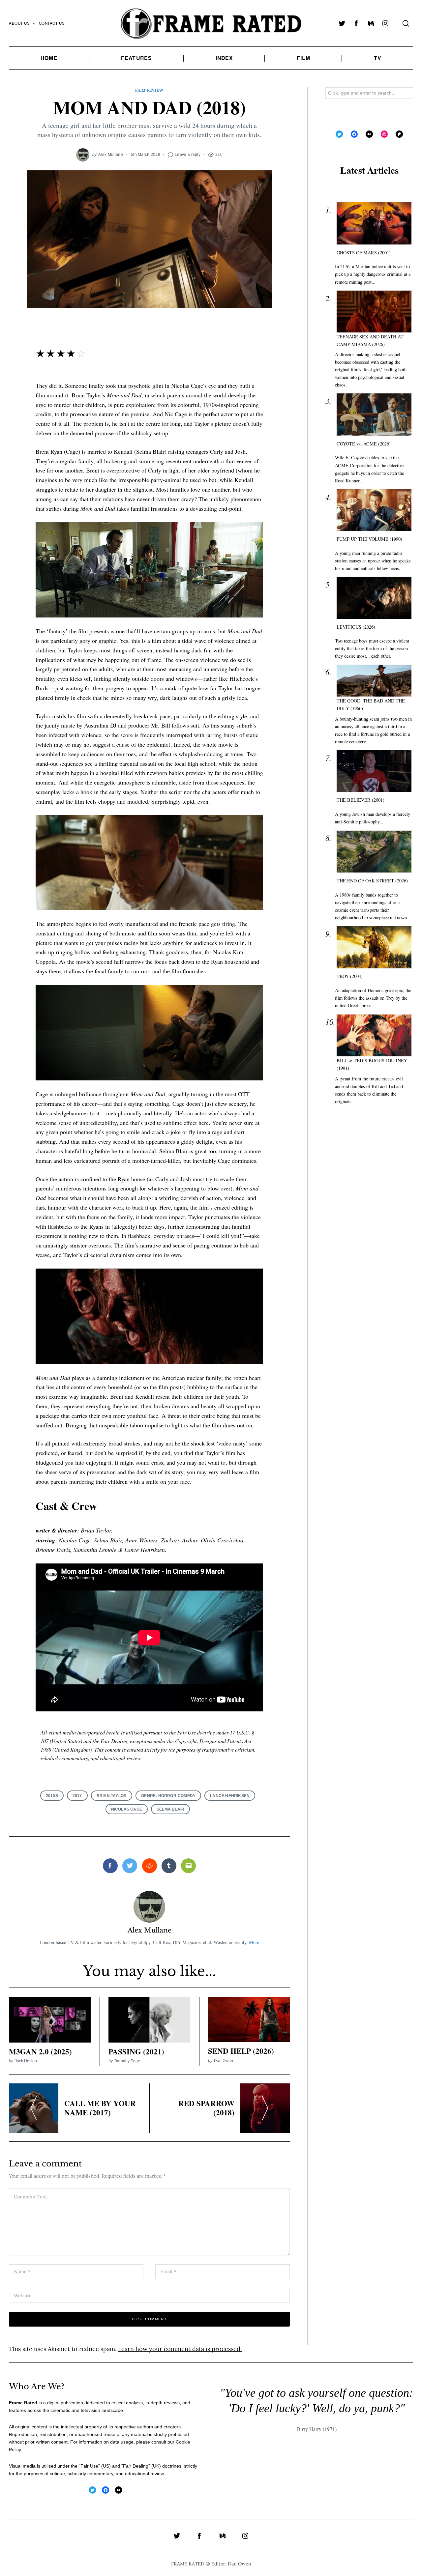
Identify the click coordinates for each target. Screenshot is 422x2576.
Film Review (149, 90)
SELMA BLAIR (170, 1809)
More (254, 1942)
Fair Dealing (136, 2466)
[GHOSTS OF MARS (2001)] (374, 224)
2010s (52, 1796)
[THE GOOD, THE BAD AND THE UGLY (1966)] (374, 681)
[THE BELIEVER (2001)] (374, 771)
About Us (19, 23)
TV (378, 58)
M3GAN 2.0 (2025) (40, 2051)
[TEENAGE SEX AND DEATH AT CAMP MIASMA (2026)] (374, 312)
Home (49, 58)
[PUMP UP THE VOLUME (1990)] (374, 510)
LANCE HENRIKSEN (230, 1796)
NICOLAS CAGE (127, 1809)
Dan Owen (224, 2061)
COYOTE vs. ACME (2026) (364, 444)
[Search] (406, 23)
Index (225, 58)
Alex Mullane (111, 154)
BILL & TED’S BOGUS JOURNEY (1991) (372, 1065)
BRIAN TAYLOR (112, 1796)
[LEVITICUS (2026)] (374, 598)
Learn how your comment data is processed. (180, 2349)
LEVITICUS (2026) (356, 627)
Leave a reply (188, 154)
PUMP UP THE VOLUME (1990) (369, 539)
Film (303, 58)
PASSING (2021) (136, 2051)
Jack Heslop (26, 2061)
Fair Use (89, 2466)
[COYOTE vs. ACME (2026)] (374, 415)
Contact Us (52, 23)
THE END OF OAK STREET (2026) (372, 881)
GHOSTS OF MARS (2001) (364, 253)
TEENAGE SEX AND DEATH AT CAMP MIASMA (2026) (370, 340)
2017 (77, 1796)
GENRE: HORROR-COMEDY (168, 1796)
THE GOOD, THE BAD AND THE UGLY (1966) (371, 705)
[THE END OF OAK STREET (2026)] (374, 852)
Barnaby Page (127, 2061)
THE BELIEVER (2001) (361, 800)
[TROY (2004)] (374, 947)
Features (136, 58)
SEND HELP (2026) (241, 2051)
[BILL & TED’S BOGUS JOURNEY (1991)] (374, 1036)
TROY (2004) (350, 976)
